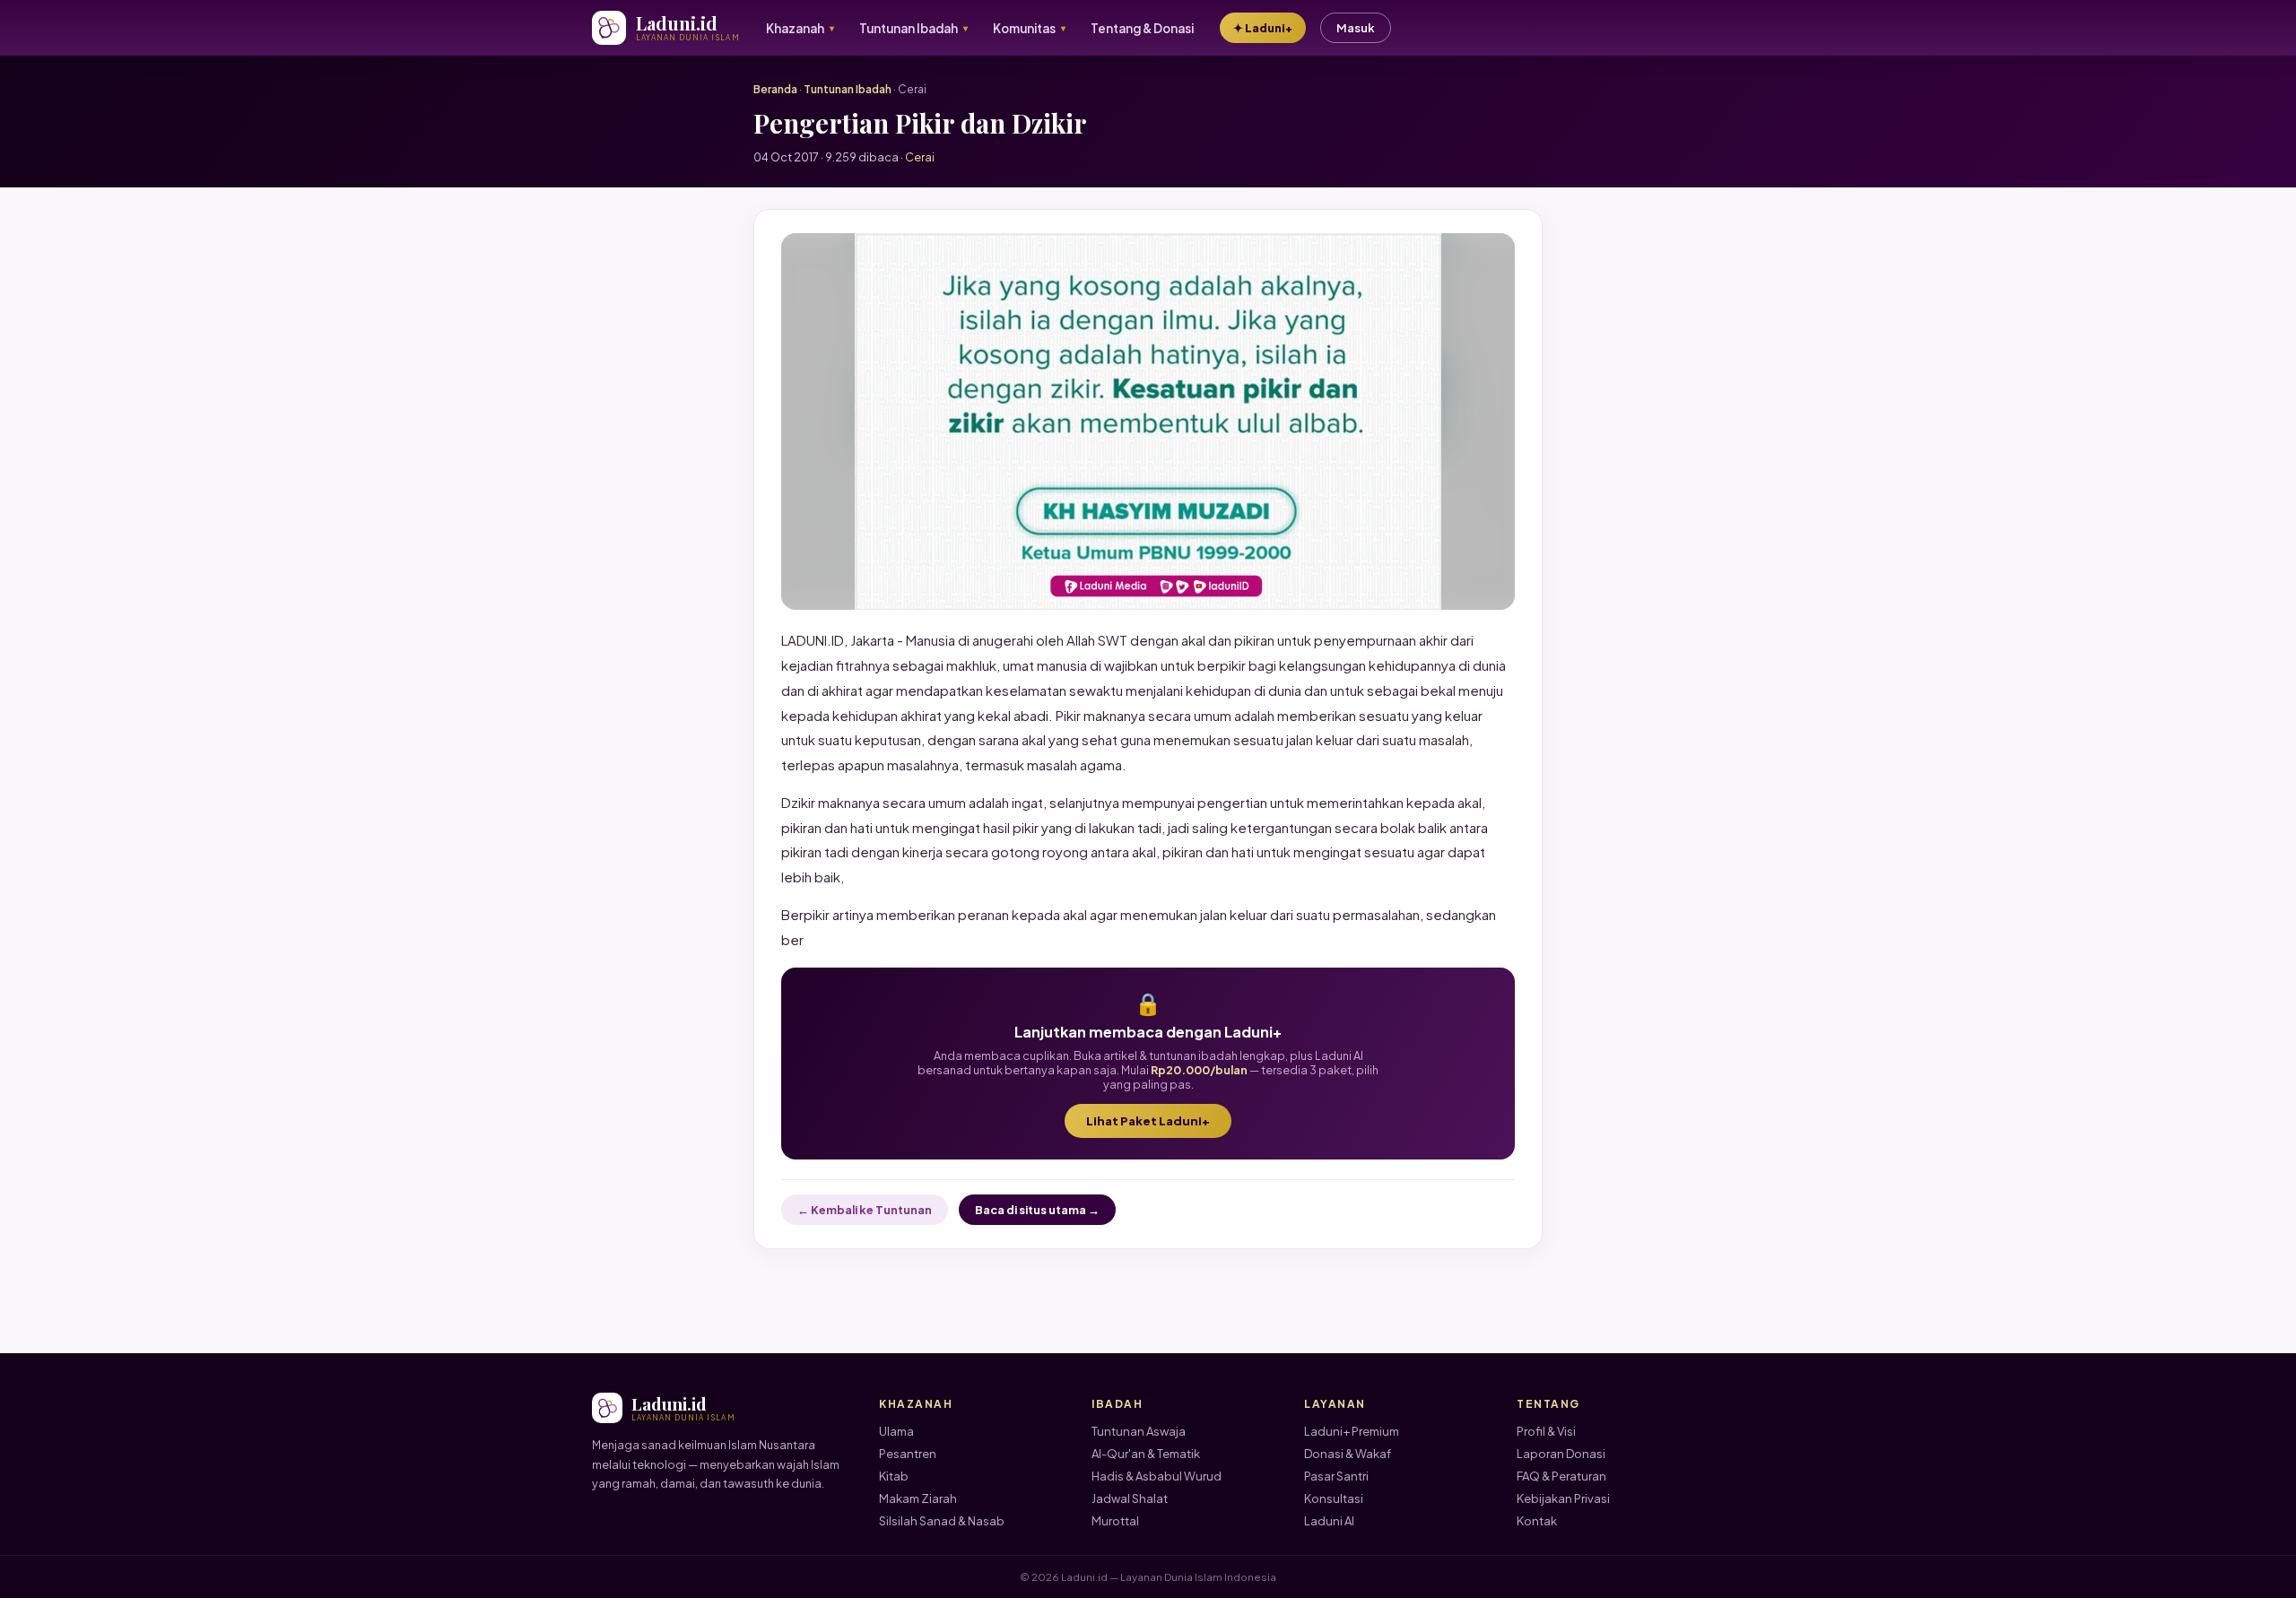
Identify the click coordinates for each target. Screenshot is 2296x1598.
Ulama (896, 1431)
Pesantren (908, 1454)
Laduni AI (1329, 1521)
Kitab (894, 1476)
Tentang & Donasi (1142, 28)
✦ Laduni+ (1263, 28)
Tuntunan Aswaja (1139, 1431)
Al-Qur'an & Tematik (1146, 1454)
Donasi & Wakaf (1348, 1454)
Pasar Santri (1336, 1476)
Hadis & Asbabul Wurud (1157, 1476)
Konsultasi (1334, 1498)
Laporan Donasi (1561, 1454)
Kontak (1537, 1521)
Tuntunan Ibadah (848, 89)
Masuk (1356, 28)
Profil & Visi (1546, 1431)
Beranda (775, 89)
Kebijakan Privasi (1563, 1498)
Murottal (1115, 1521)
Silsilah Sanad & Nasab (942, 1521)
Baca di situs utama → (1037, 1210)
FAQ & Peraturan (1561, 1476)
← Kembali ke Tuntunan (865, 1210)
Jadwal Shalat (1130, 1498)
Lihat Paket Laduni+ (1148, 1121)
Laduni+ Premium (1352, 1431)
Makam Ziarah (918, 1498)
